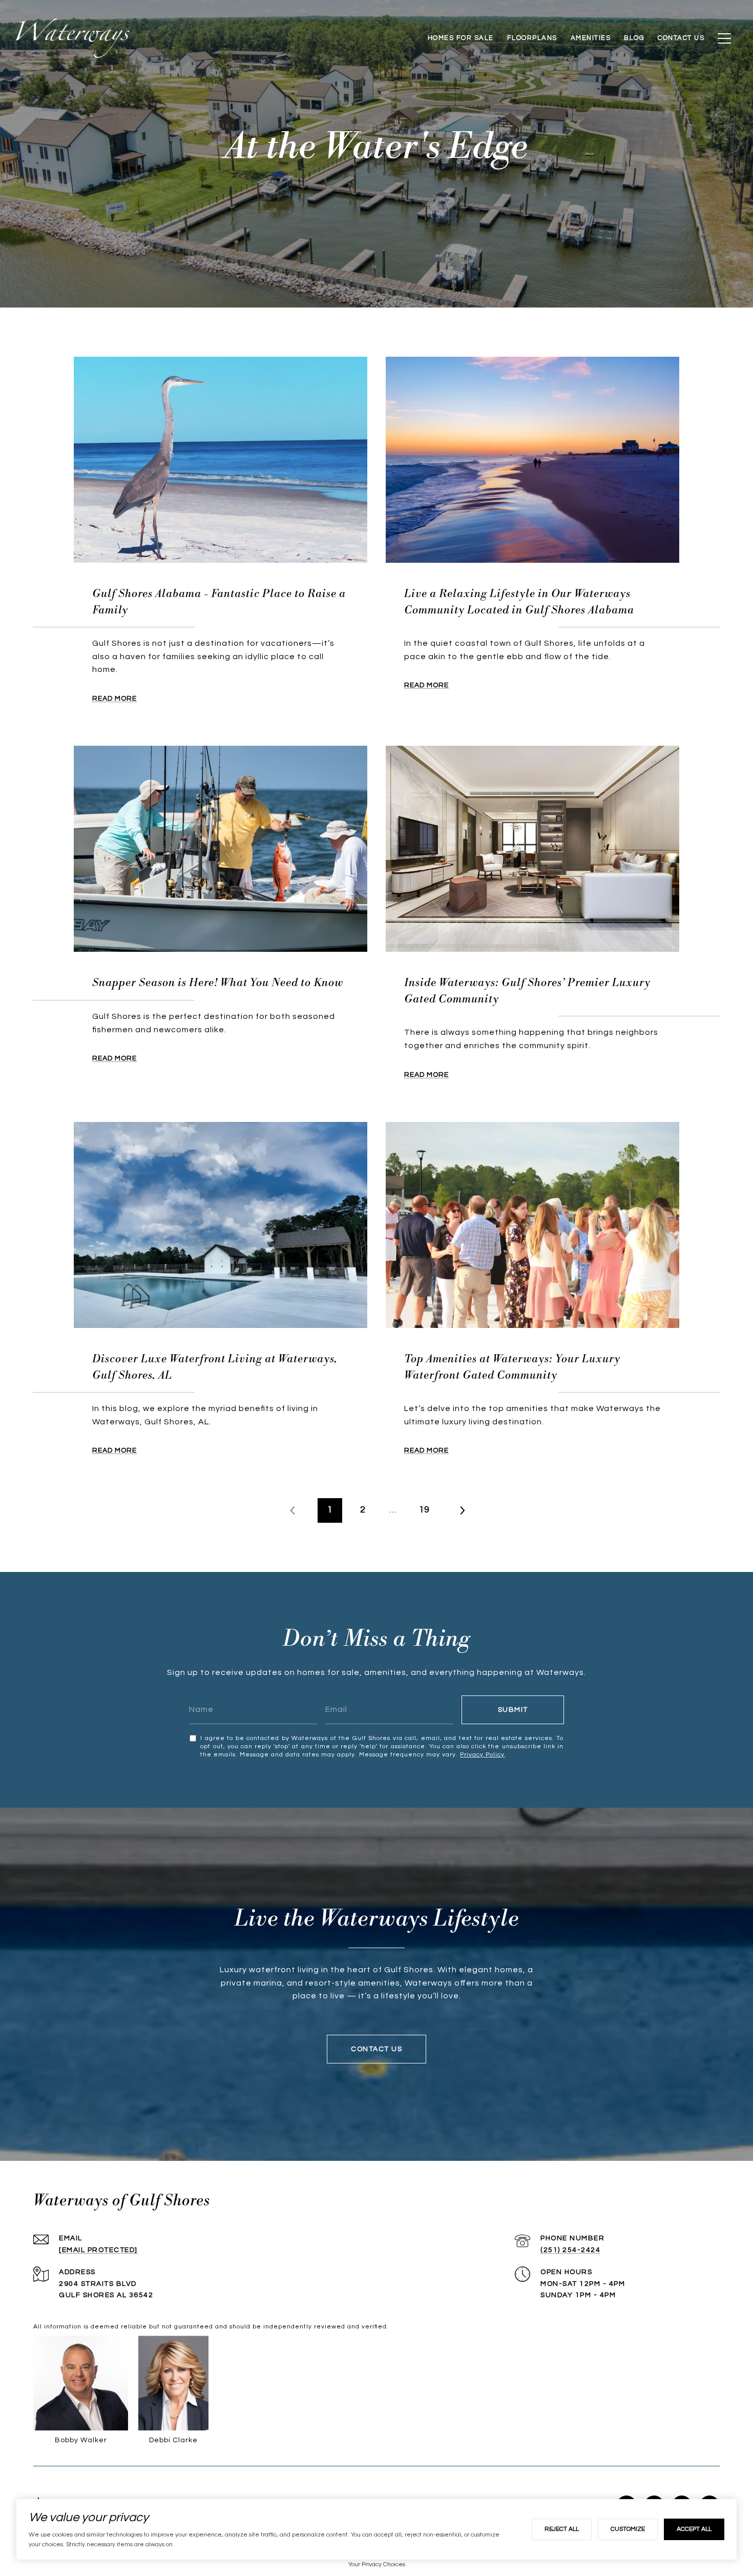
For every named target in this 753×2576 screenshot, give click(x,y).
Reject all (562, 2529)
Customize (628, 2529)
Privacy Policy (482, 1755)
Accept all (694, 2529)
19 (424, 1510)
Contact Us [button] (376, 2049)
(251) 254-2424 (570, 2250)
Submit (513, 1710)
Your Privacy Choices (377, 2564)
